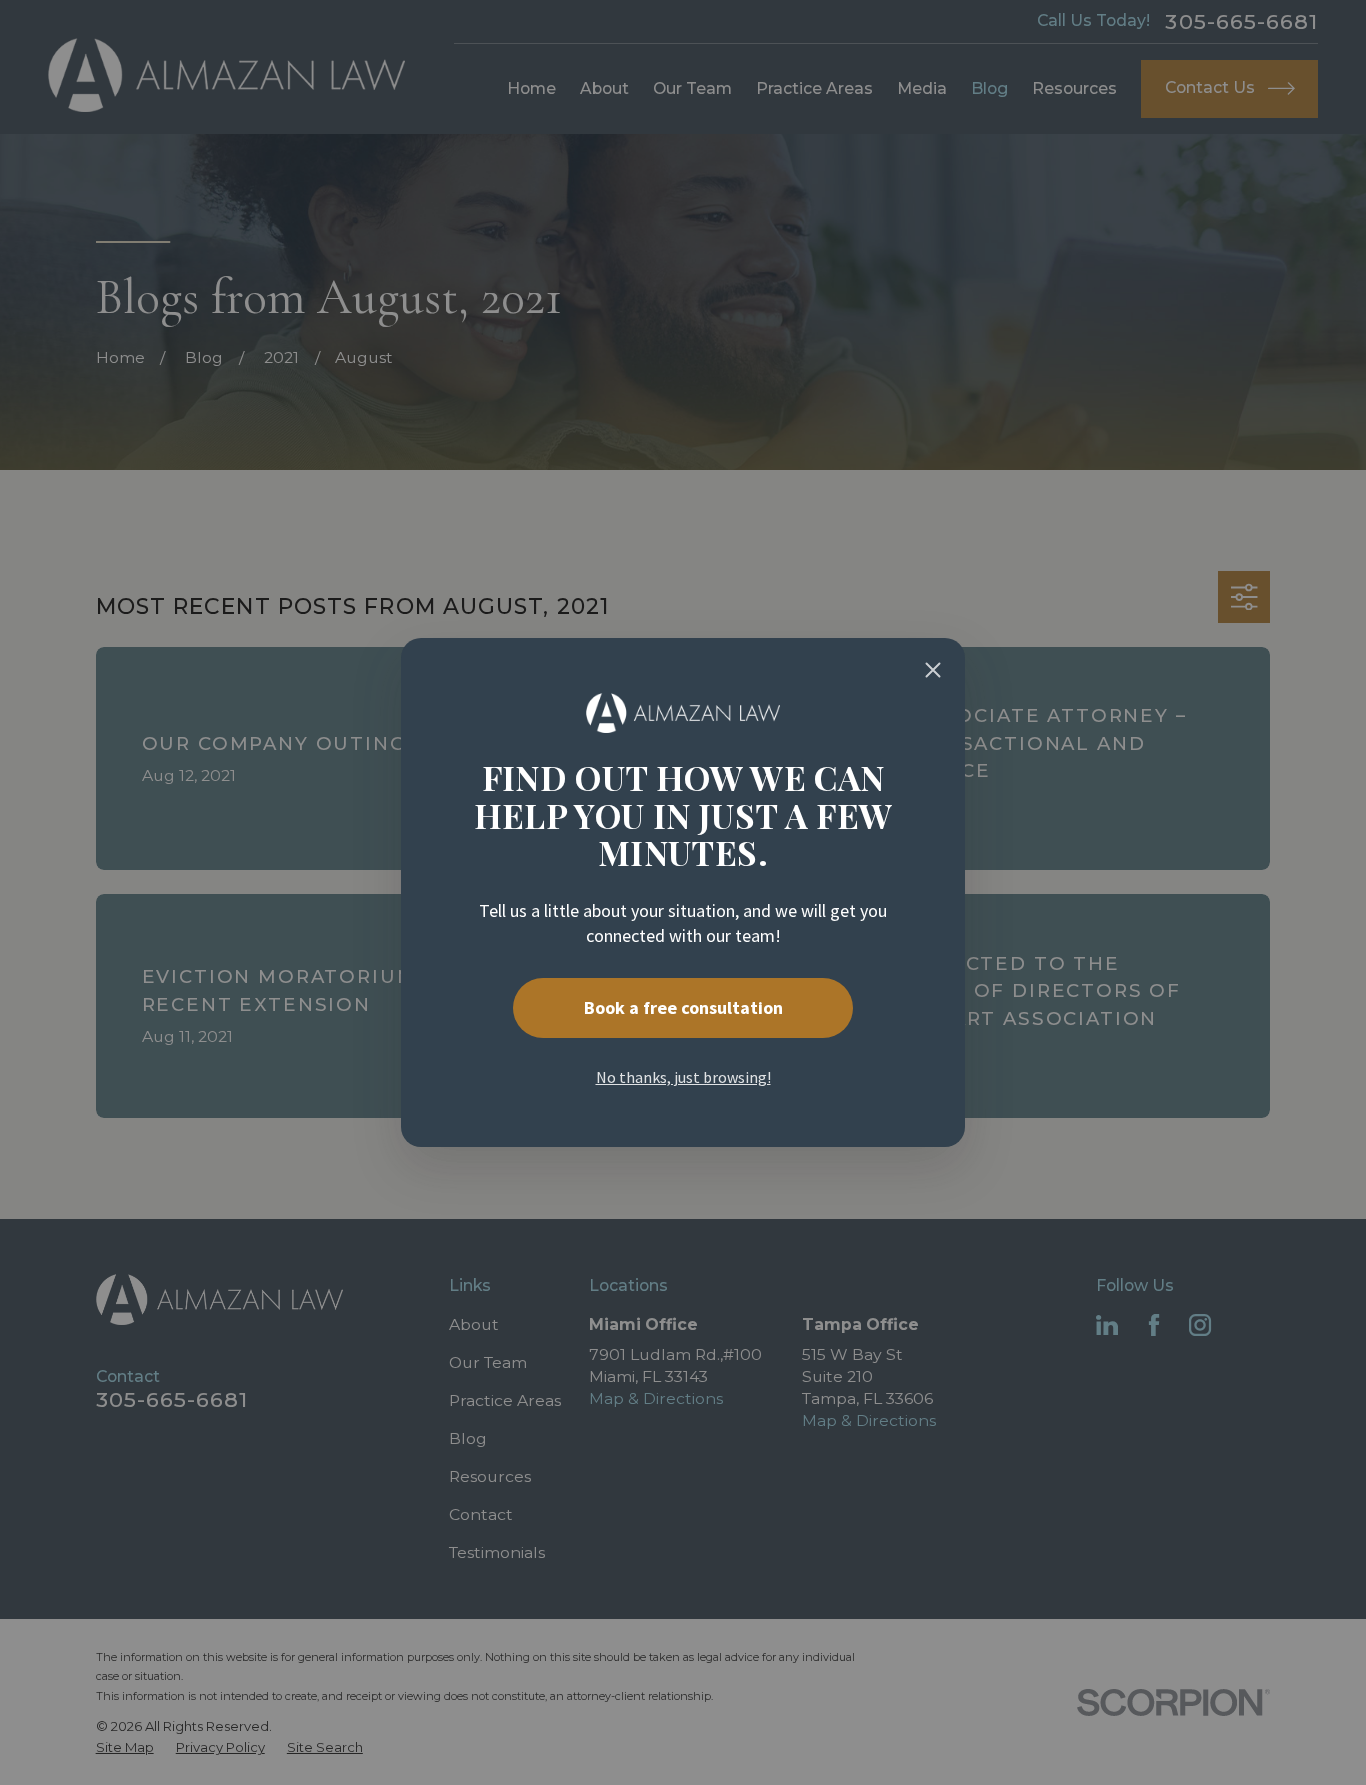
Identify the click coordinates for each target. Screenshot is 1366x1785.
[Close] (933, 670)
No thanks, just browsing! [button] (683, 1077)
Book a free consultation (683, 1007)
